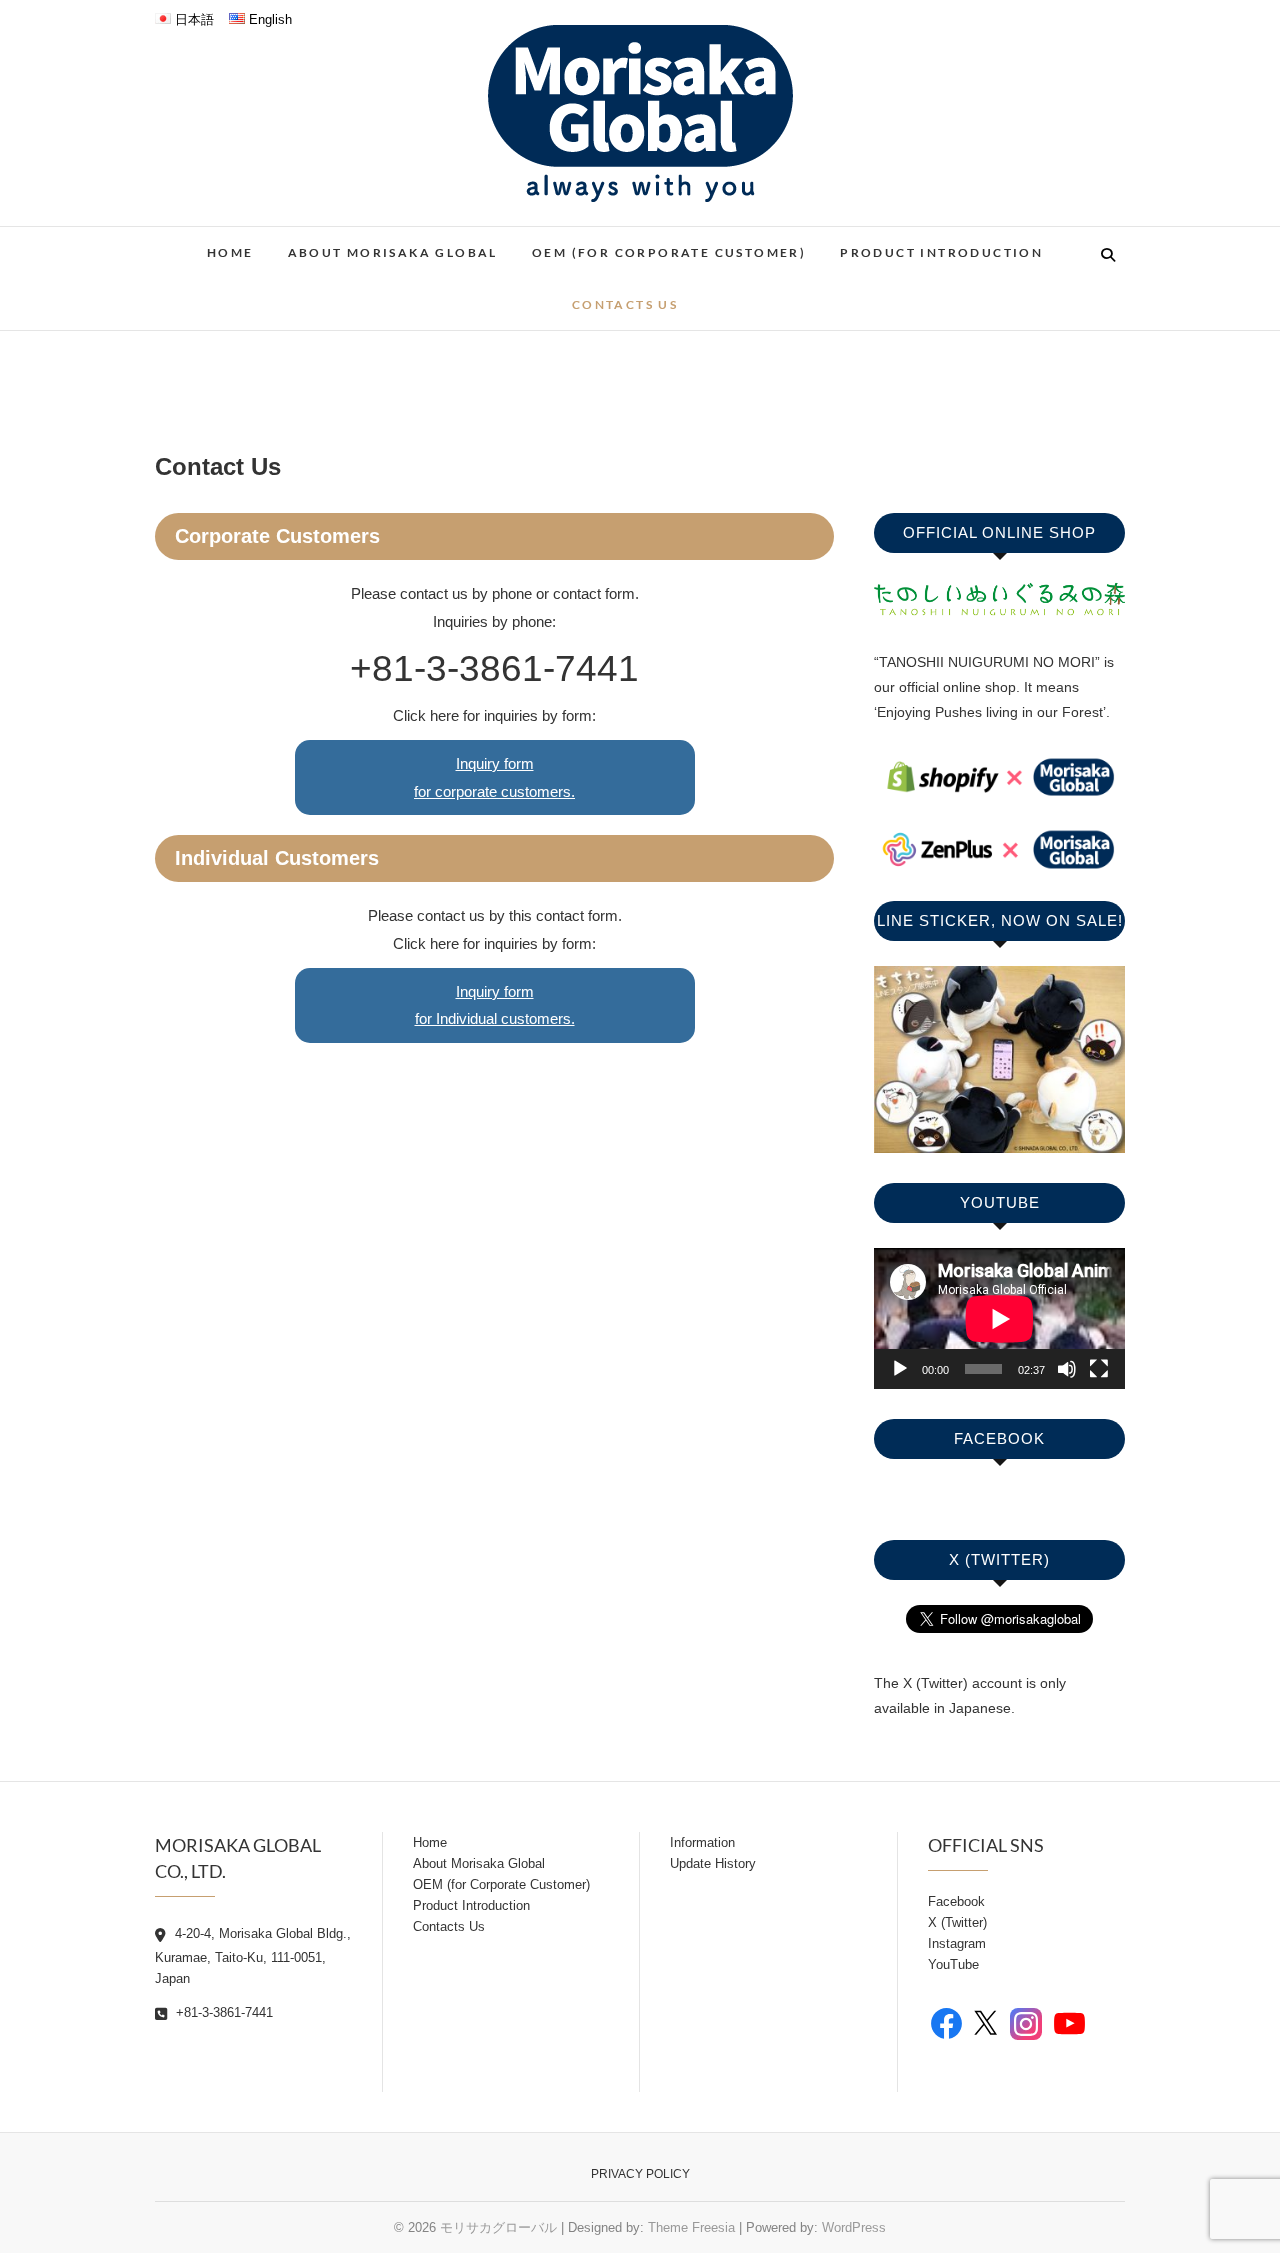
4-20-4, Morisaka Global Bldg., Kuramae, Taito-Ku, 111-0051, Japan (253, 1956)
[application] (999, 1318)
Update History (713, 1863)
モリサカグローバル (498, 2227)
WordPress (854, 2227)
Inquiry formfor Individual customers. (495, 1005)
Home (230, 252)
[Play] (900, 1369)
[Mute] (1067, 1369)
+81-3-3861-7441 (222, 2012)
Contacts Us (625, 304)
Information (702, 1842)
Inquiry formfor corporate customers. (494, 777)
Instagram (957, 1943)
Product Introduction (941, 252)
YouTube (953, 1964)
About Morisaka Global (393, 252)
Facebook (956, 1901)
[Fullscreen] (1099, 1369)
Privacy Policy (640, 2174)
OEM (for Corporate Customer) (669, 252)
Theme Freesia (691, 2227)
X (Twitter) (957, 1922)
